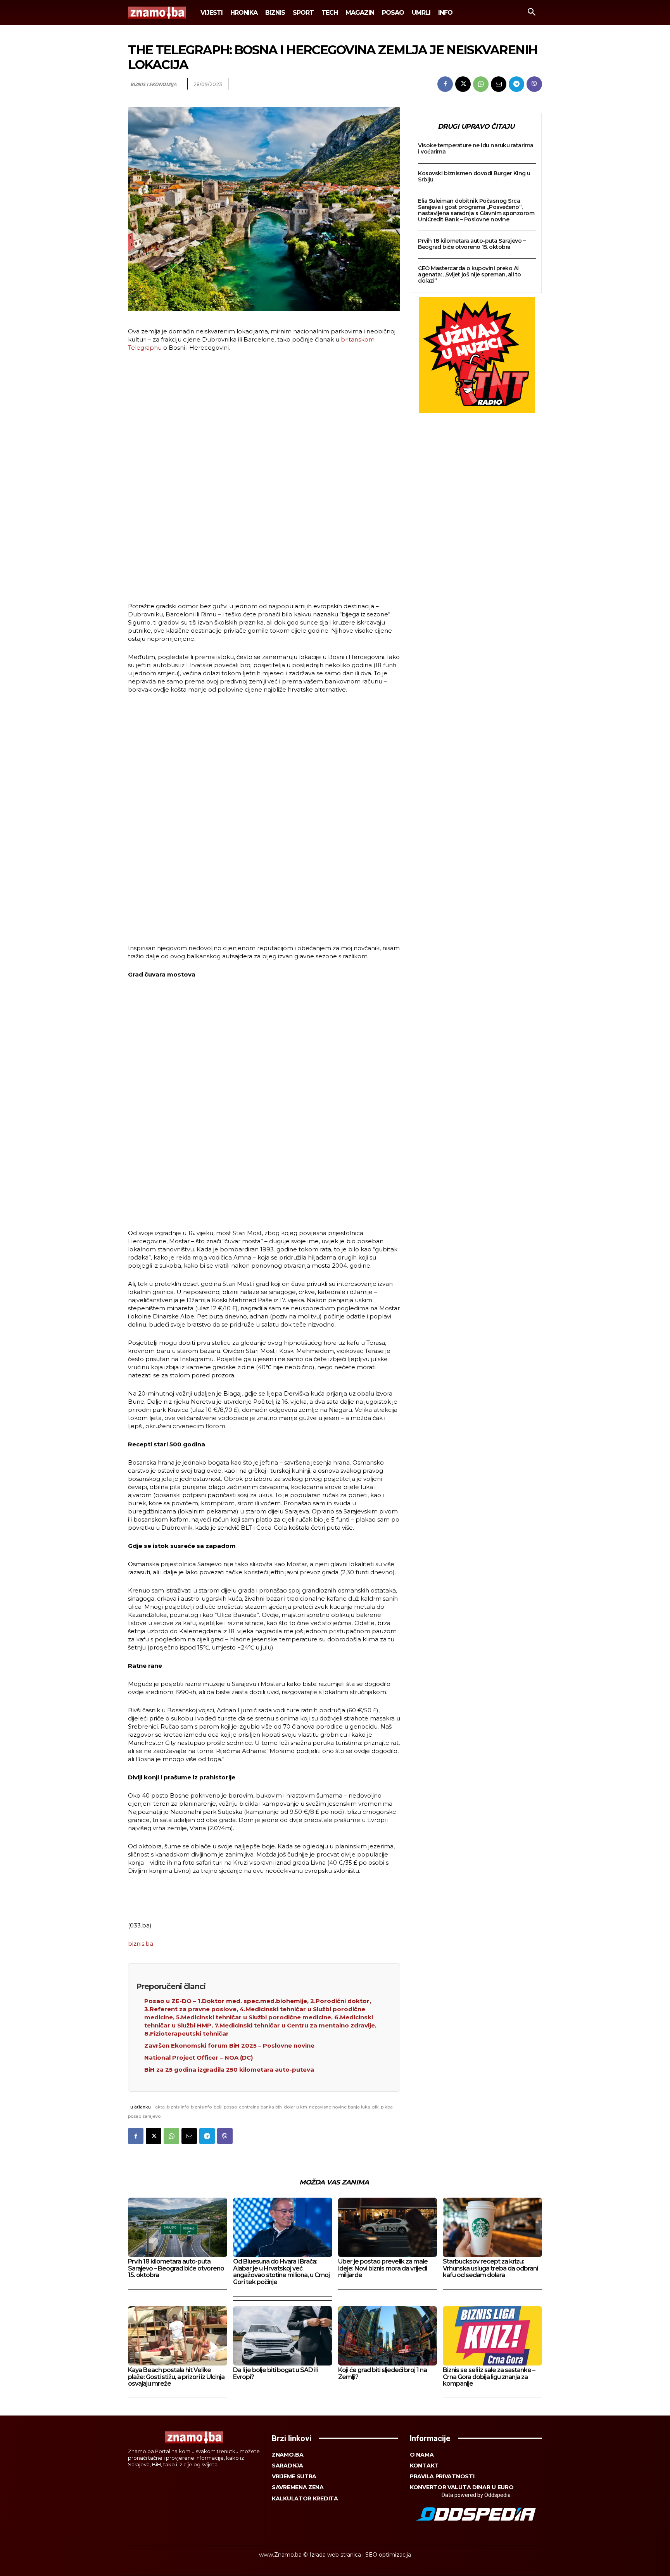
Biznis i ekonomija (153, 84)
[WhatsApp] (481, 84)
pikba (387, 2107)
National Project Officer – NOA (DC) (199, 2058)
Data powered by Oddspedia (476, 2495)
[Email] (499, 84)
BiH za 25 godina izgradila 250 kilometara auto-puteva (229, 2070)
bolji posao (225, 2107)
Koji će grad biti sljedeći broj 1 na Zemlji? (382, 2373)
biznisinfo (201, 2107)
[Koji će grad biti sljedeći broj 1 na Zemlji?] (388, 2336)
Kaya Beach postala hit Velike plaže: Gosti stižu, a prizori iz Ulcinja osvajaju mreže (176, 2377)
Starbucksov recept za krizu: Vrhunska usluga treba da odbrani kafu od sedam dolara (490, 2268)
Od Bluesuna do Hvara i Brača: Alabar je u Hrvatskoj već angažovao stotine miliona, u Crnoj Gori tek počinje (281, 2272)
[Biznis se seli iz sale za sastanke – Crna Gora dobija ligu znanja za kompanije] (492, 2336)
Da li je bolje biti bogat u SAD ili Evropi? (275, 2373)
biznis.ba (141, 1944)
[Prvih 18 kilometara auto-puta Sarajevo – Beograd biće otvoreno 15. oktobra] (178, 2227)
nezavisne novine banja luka (340, 2107)
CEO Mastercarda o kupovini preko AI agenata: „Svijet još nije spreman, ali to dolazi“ (470, 274)
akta (160, 2107)
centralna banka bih (260, 2107)
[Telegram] (516, 84)
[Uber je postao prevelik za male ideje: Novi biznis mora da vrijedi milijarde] (388, 2227)
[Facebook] (445, 84)
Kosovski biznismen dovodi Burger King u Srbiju (474, 176)
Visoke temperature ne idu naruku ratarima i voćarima (476, 148)
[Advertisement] (264, 478)
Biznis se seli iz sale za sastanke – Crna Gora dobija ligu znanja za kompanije (489, 2377)
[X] (463, 84)
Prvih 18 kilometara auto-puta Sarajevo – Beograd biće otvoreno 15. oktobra (472, 244)
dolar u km (295, 2107)
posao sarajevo (144, 2116)
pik (376, 2107)
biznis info (178, 2107)
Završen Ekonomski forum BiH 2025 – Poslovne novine (229, 2045)
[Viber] (534, 84)
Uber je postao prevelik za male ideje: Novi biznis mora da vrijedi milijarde (383, 2268)
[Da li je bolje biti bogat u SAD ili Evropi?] (283, 2336)
